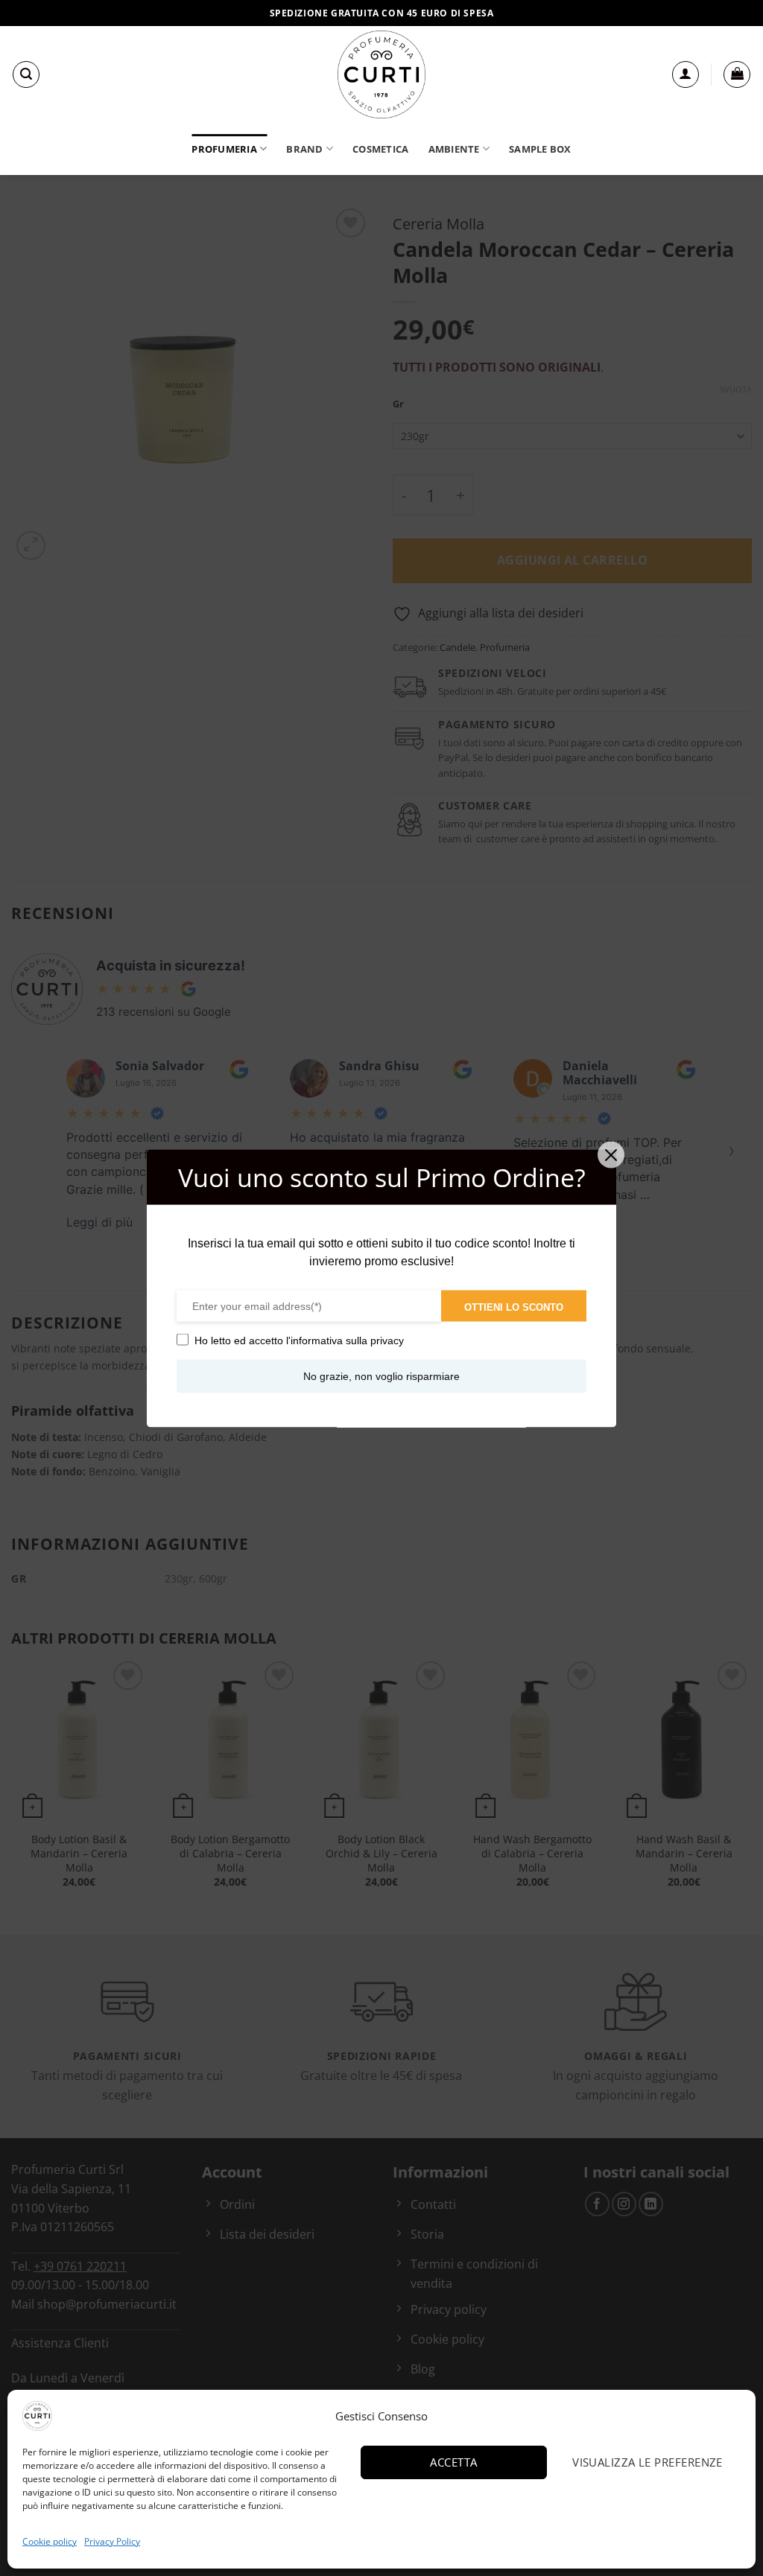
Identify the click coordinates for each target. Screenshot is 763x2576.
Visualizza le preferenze (648, 2462)
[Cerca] (26, 74)
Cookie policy (50, 2541)
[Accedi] (686, 74)
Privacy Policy (112, 2541)
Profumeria (224, 149)
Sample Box (540, 149)
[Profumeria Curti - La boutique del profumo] (381, 74)
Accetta (453, 2462)
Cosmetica (380, 149)
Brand (304, 149)
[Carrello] (737, 74)
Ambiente (454, 149)
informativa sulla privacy (347, 1340)
